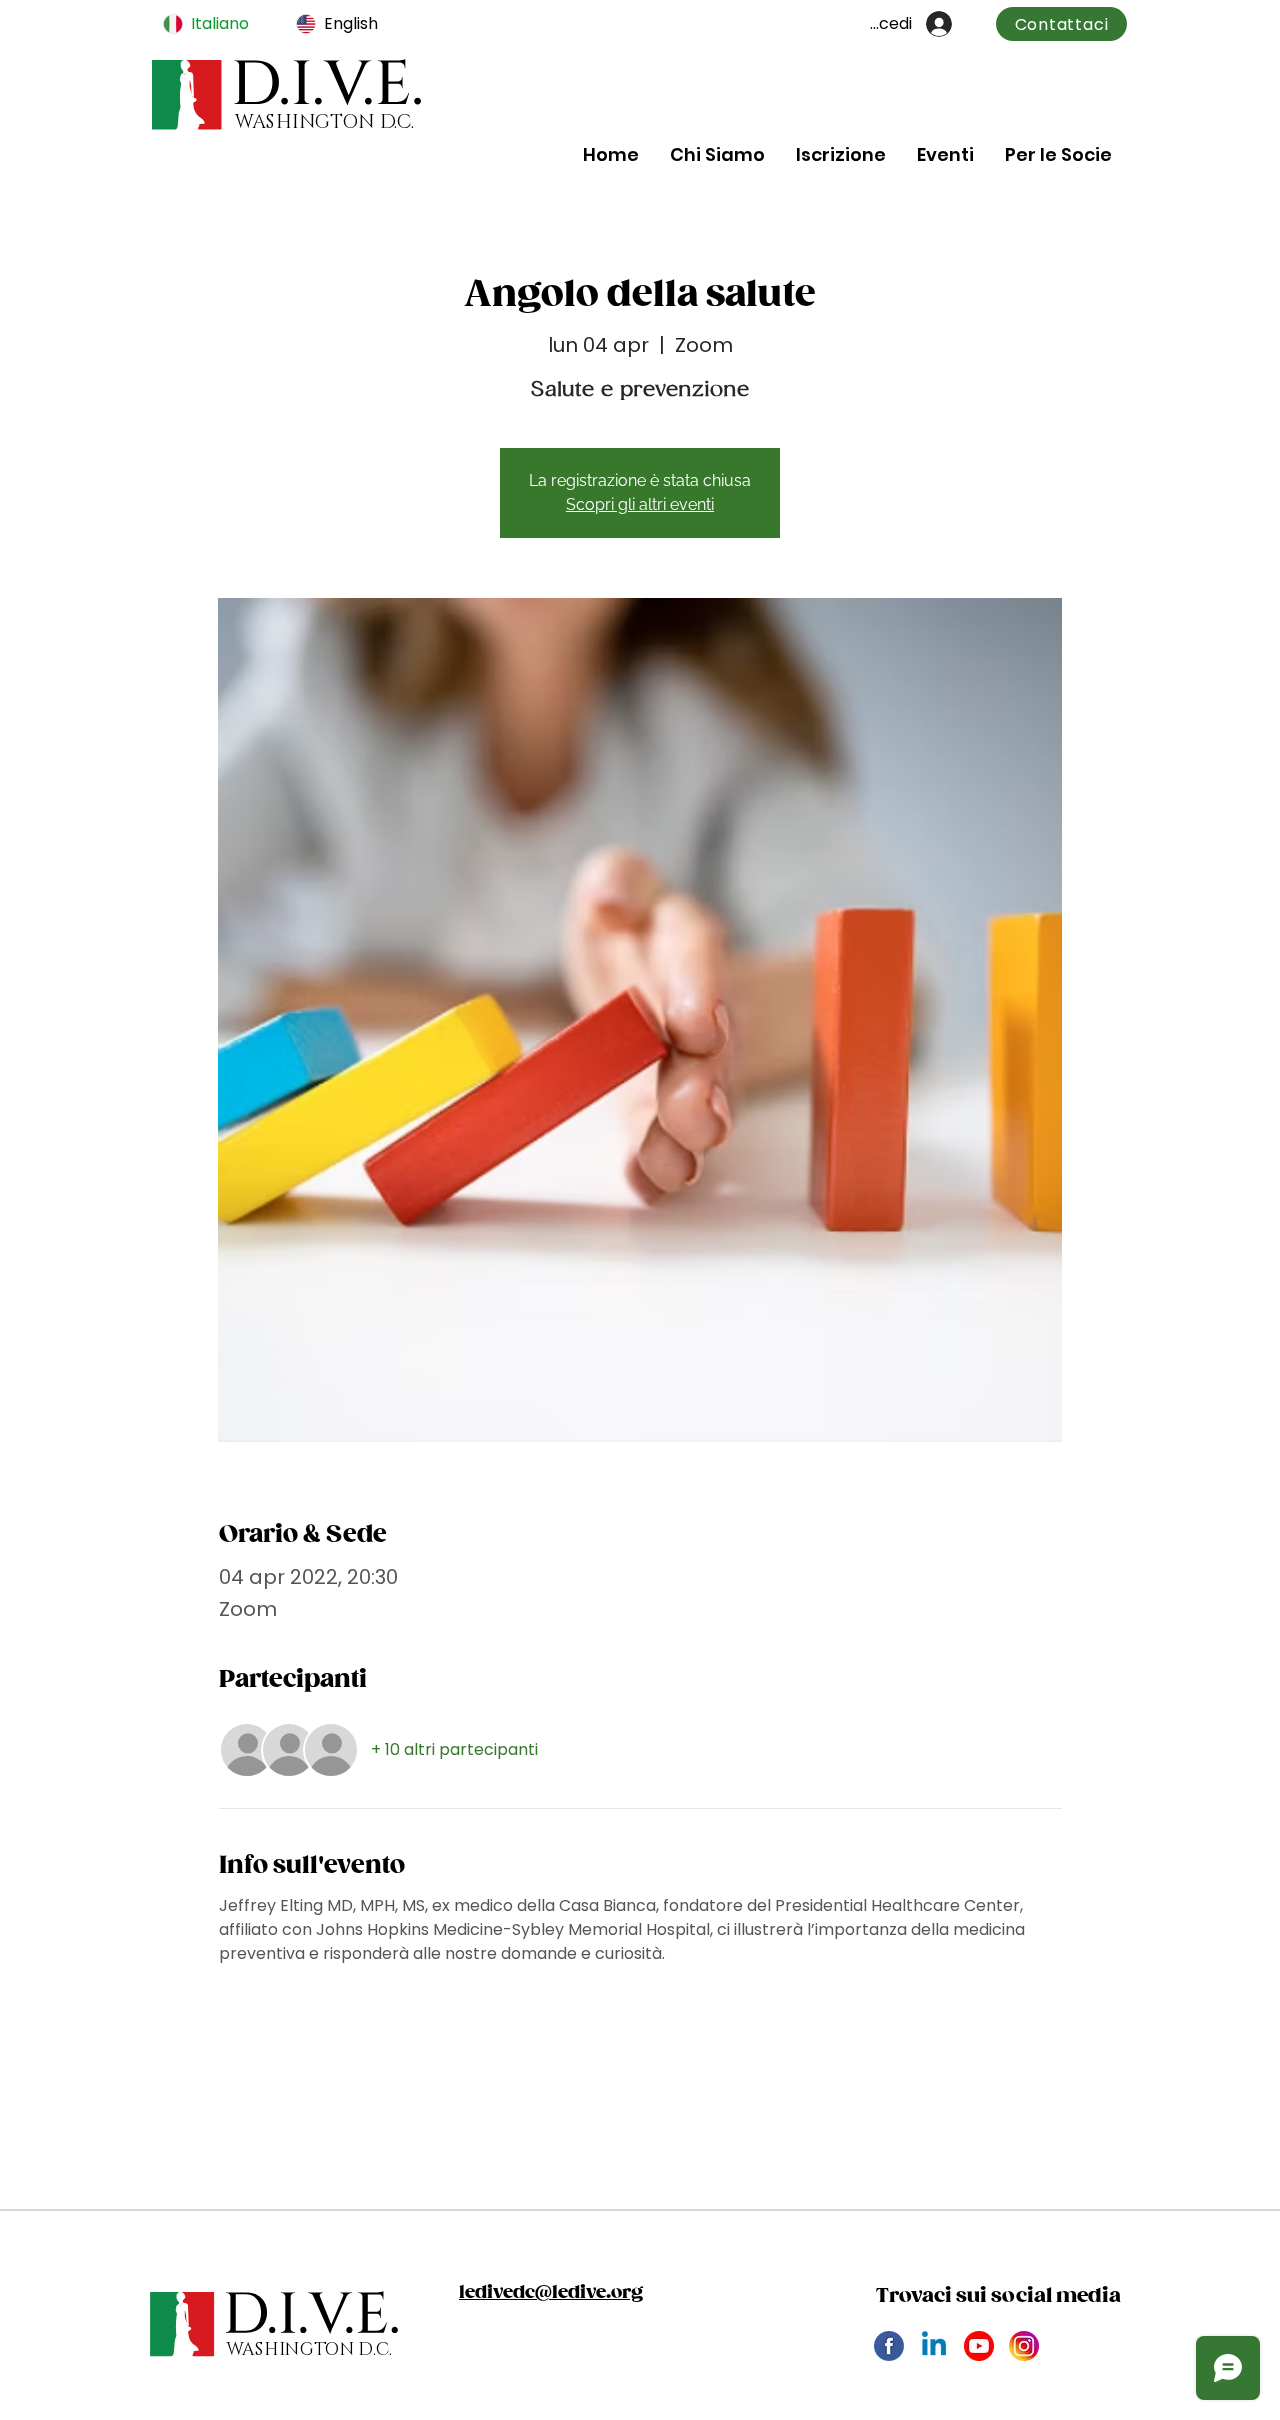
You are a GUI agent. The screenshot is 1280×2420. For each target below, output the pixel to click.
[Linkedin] (934, 2346)
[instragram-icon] (1024, 2346)
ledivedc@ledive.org (551, 2293)
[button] (717, 154)
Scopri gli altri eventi (640, 504)
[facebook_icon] (889, 2346)
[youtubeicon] (979, 2346)
